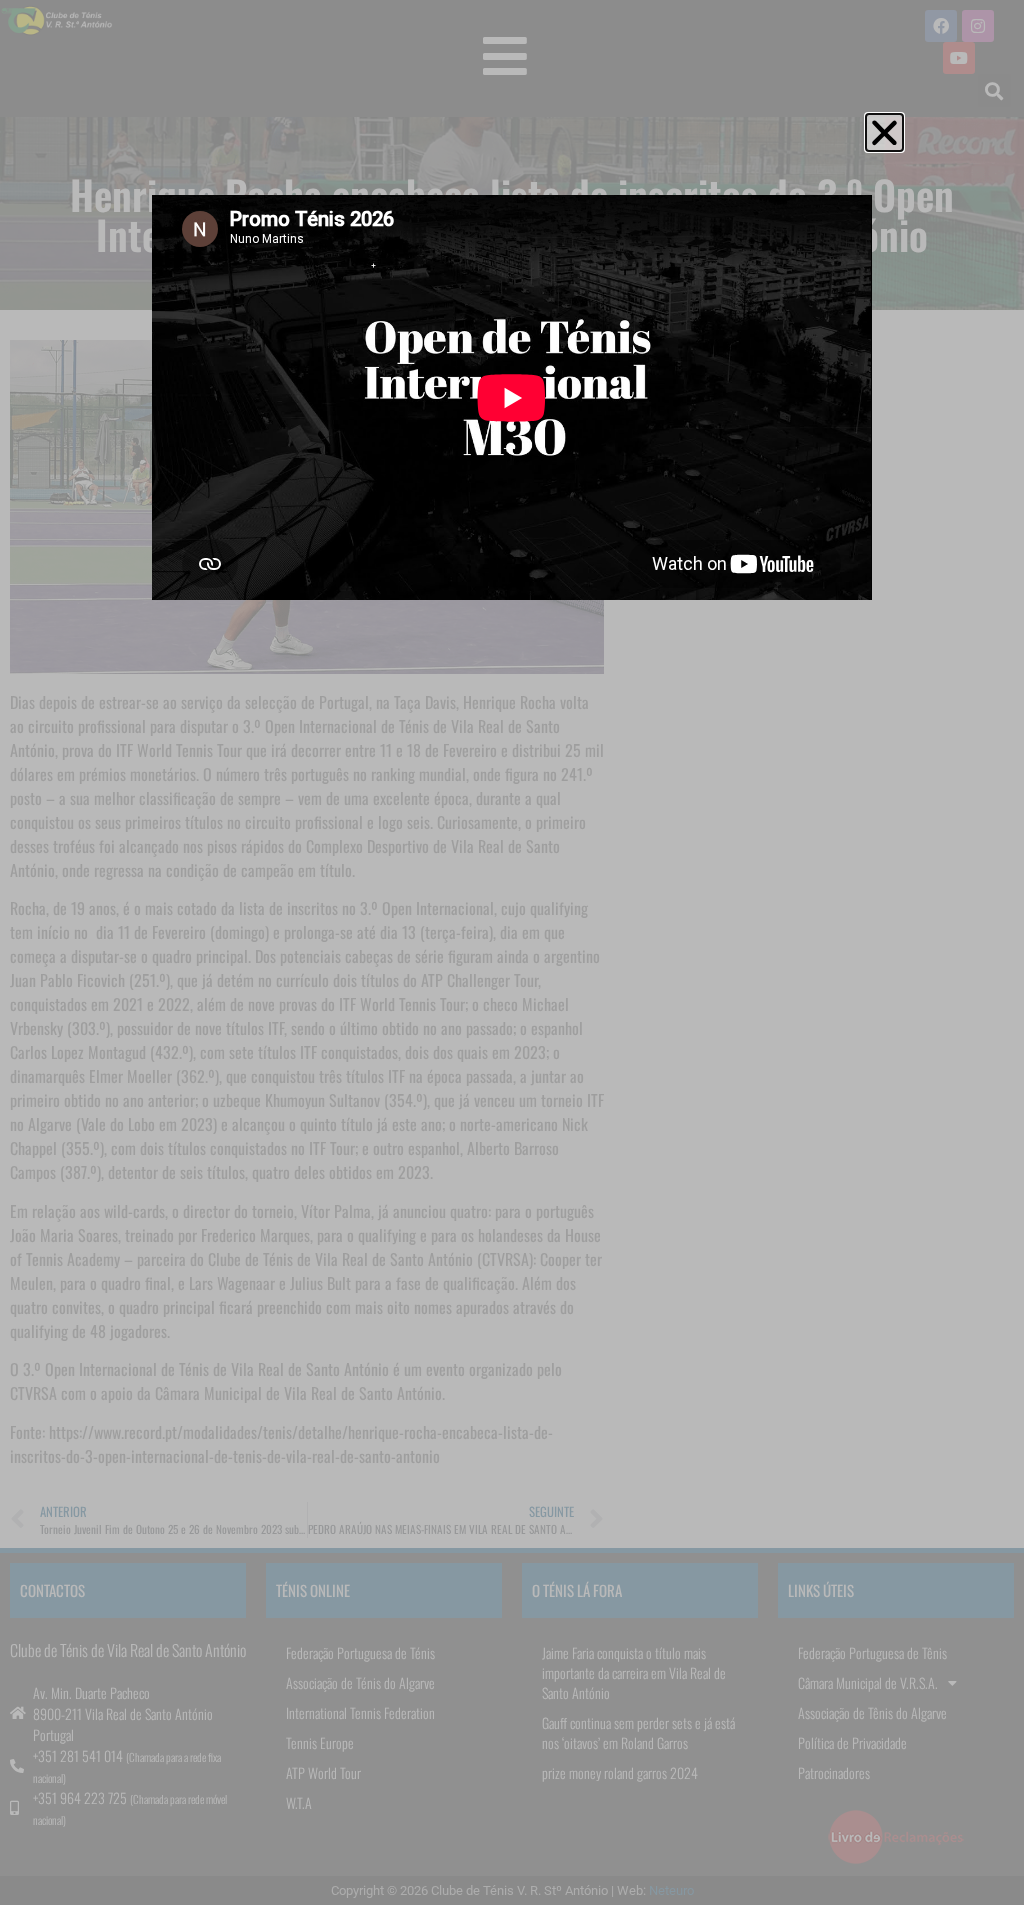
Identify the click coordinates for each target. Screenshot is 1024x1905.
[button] (884, 132)
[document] (512, 952)
